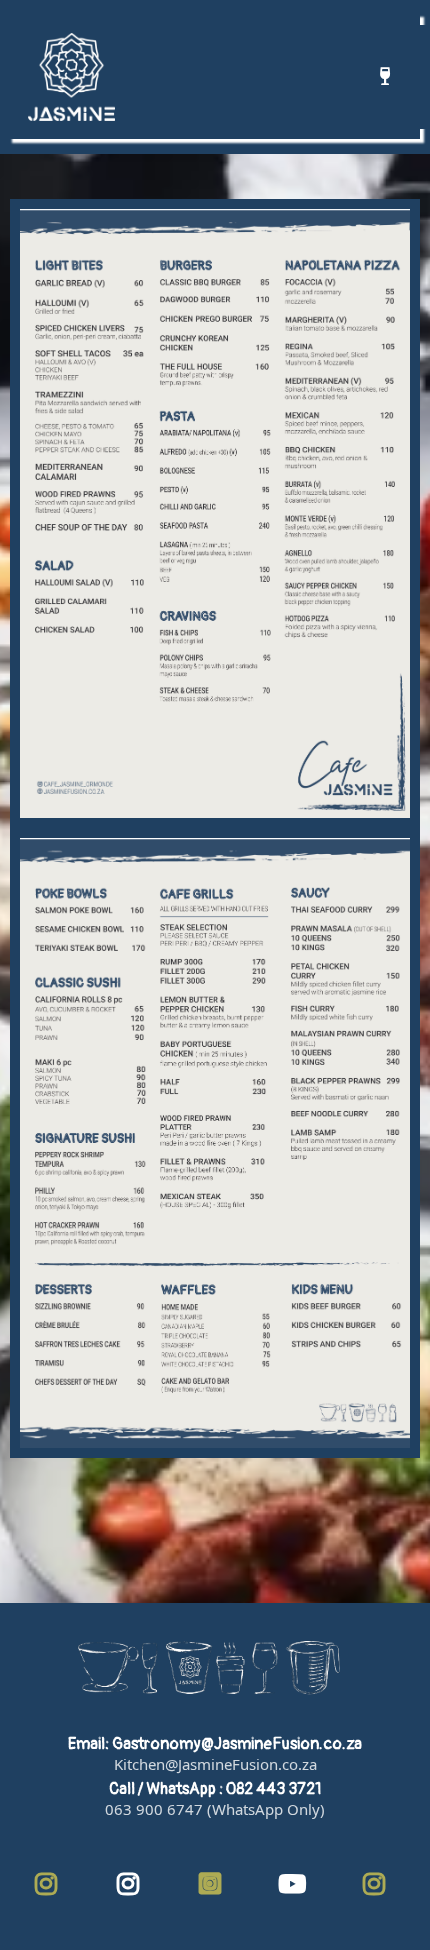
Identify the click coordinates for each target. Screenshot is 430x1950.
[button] (382, 77)
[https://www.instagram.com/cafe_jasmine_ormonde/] (51, 1885)
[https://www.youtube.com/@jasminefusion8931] (297, 1885)
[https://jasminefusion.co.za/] (71, 77)
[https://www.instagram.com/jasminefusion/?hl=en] (133, 1885)
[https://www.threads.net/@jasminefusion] (215, 1885)
